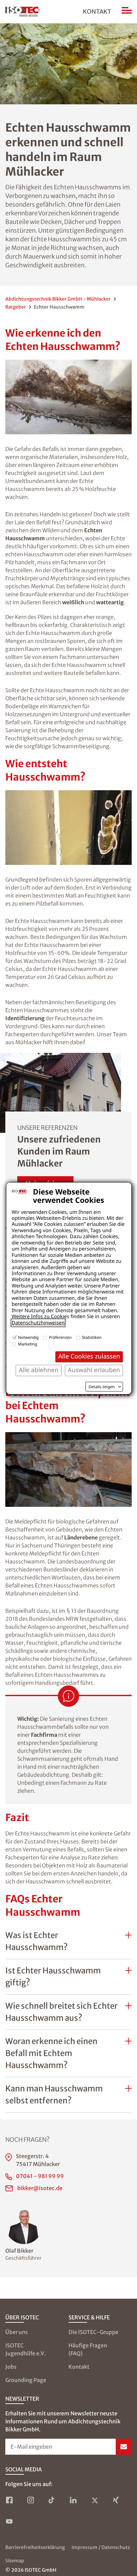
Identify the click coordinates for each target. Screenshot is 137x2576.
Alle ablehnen (38, 1370)
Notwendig (28, 1337)
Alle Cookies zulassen (89, 1356)
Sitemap (15, 2561)
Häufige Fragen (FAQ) (88, 2349)
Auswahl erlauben (94, 1370)
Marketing (28, 1344)
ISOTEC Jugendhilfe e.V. (25, 2349)
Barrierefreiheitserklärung (35, 2547)
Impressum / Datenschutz (101, 2547)
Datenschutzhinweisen (38, 1323)
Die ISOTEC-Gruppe (93, 2332)
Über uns (17, 2332)
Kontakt (97, 11)
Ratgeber (16, 307)
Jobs (11, 2367)
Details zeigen (102, 1387)
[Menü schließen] (127, 12)
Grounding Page (26, 2380)
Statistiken (92, 1337)
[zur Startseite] (23, 12)
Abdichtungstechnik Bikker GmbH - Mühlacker (58, 299)
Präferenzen (60, 1337)
